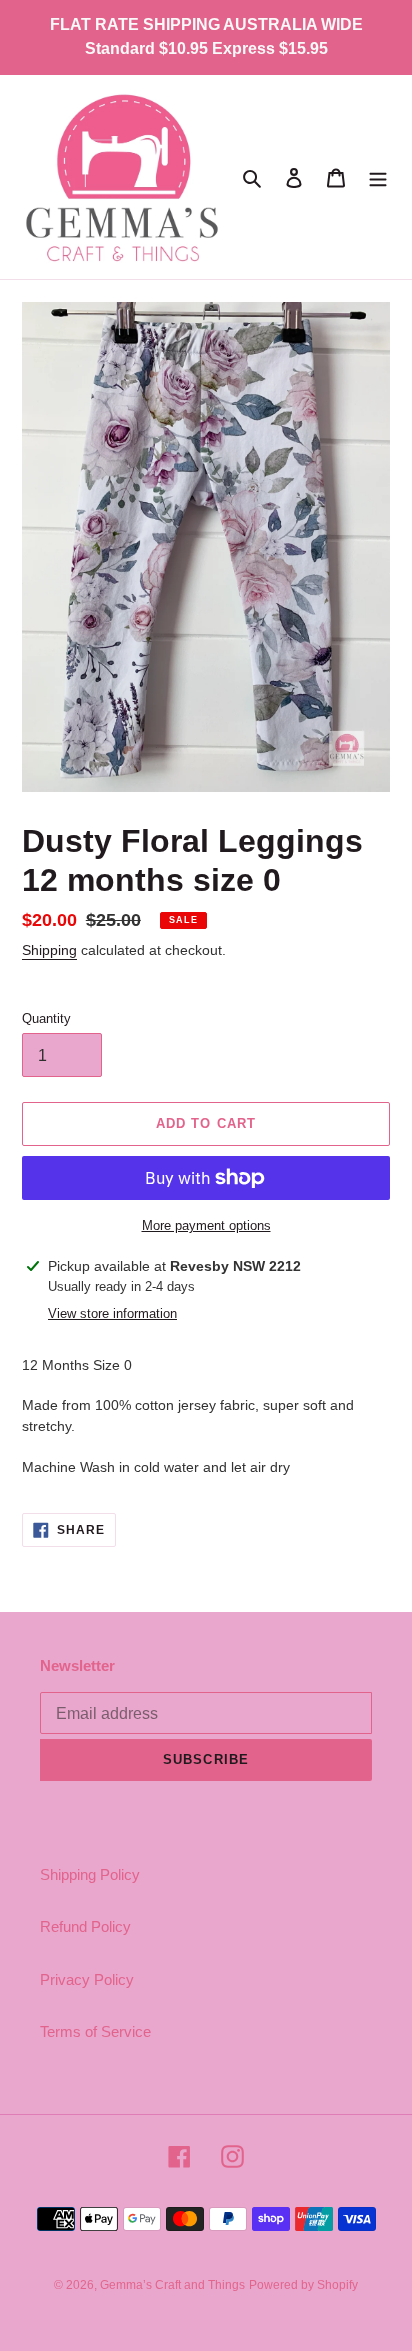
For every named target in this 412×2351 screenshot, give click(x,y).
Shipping (49, 950)
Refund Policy (85, 1926)
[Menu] (378, 177)
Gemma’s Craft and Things (172, 2285)
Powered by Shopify (303, 2285)
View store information (112, 1313)
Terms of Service (95, 2031)
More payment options (206, 1225)
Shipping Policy (90, 1874)
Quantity (46, 1018)
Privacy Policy (87, 1979)
